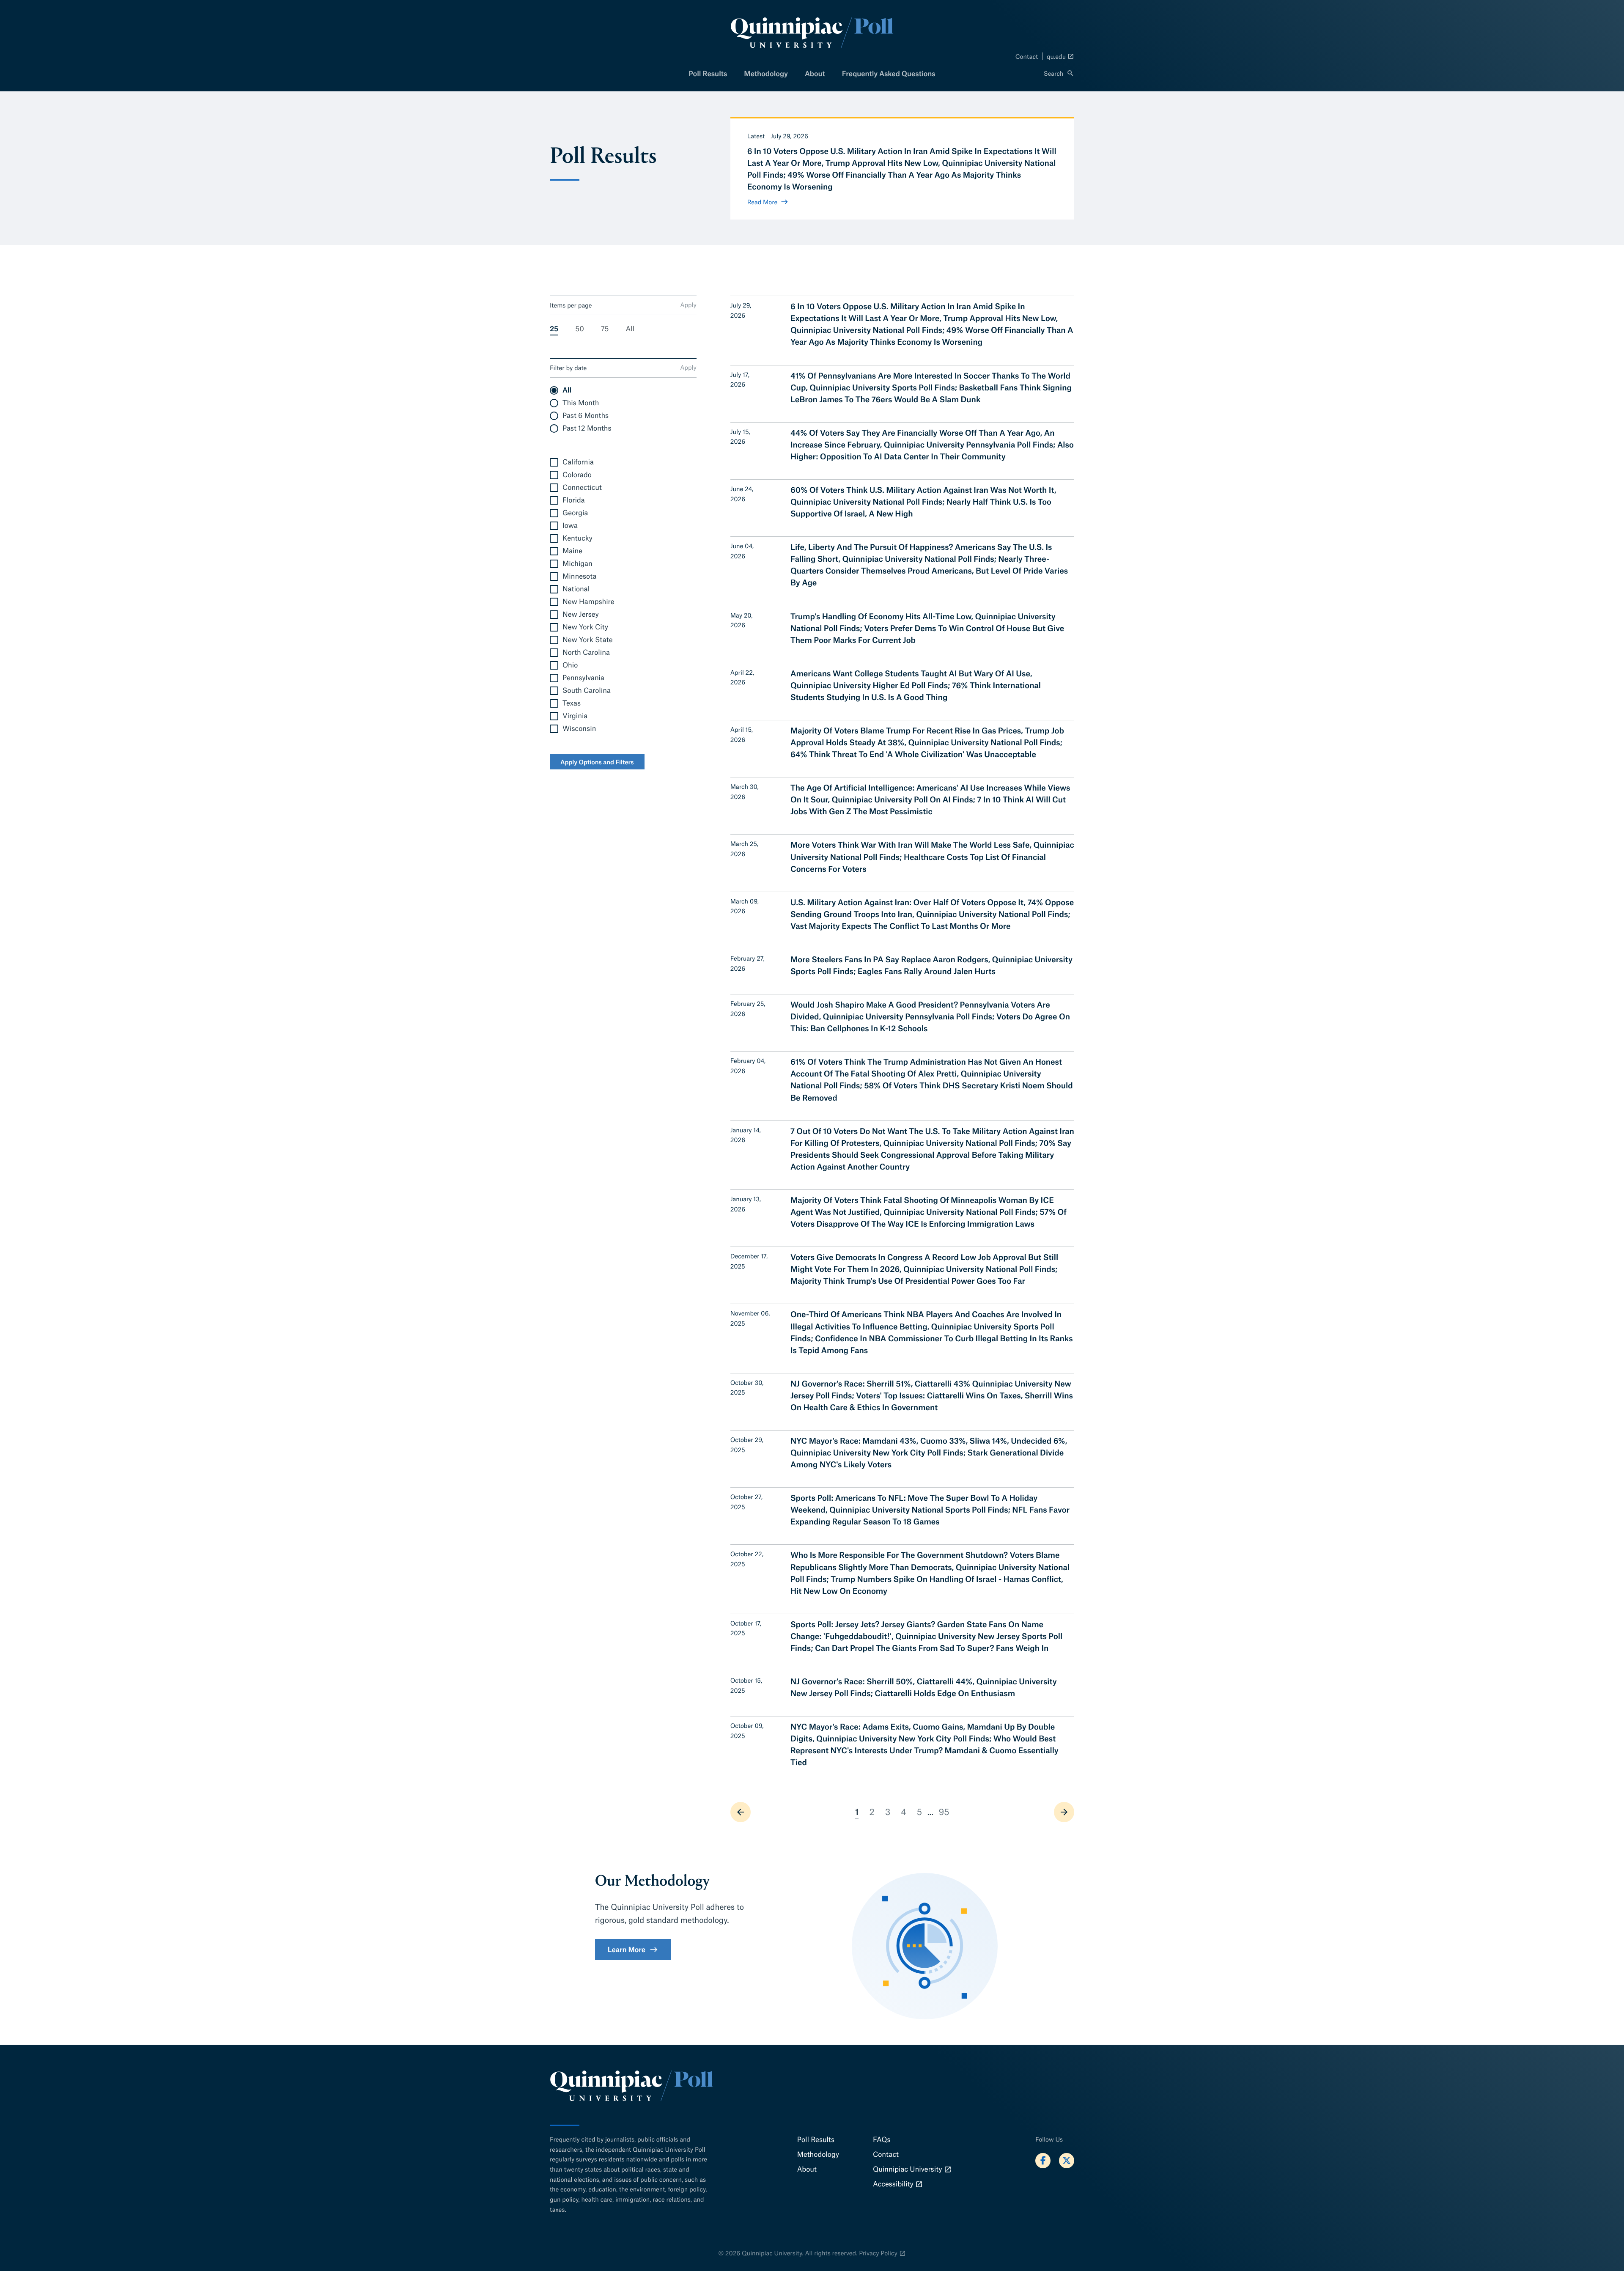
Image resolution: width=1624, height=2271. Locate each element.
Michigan (577, 564)
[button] (1059, 74)
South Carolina (587, 691)
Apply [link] (688, 305)
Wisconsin (579, 729)
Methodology (766, 74)
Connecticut (582, 487)
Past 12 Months (587, 428)
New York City (585, 627)
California (578, 462)
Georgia (575, 513)
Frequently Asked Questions (889, 74)
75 (605, 329)
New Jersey (581, 614)
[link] (741, 1812)
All (630, 329)
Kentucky (577, 538)
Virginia (575, 716)
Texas (572, 703)
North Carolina (586, 652)
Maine (572, 551)
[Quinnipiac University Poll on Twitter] (1067, 2161)
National (576, 589)
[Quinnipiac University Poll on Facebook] (1043, 2161)
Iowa (570, 526)
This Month (581, 403)
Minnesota (579, 576)
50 (580, 329)
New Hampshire (588, 602)
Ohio (570, 665)
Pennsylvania (583, 678)
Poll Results (708, 74)
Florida (574, 500)
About (815, 74)
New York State (587, 640)
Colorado (577, 475)
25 (554, 329)
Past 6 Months (586, 416)
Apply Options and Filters (597, 762)
